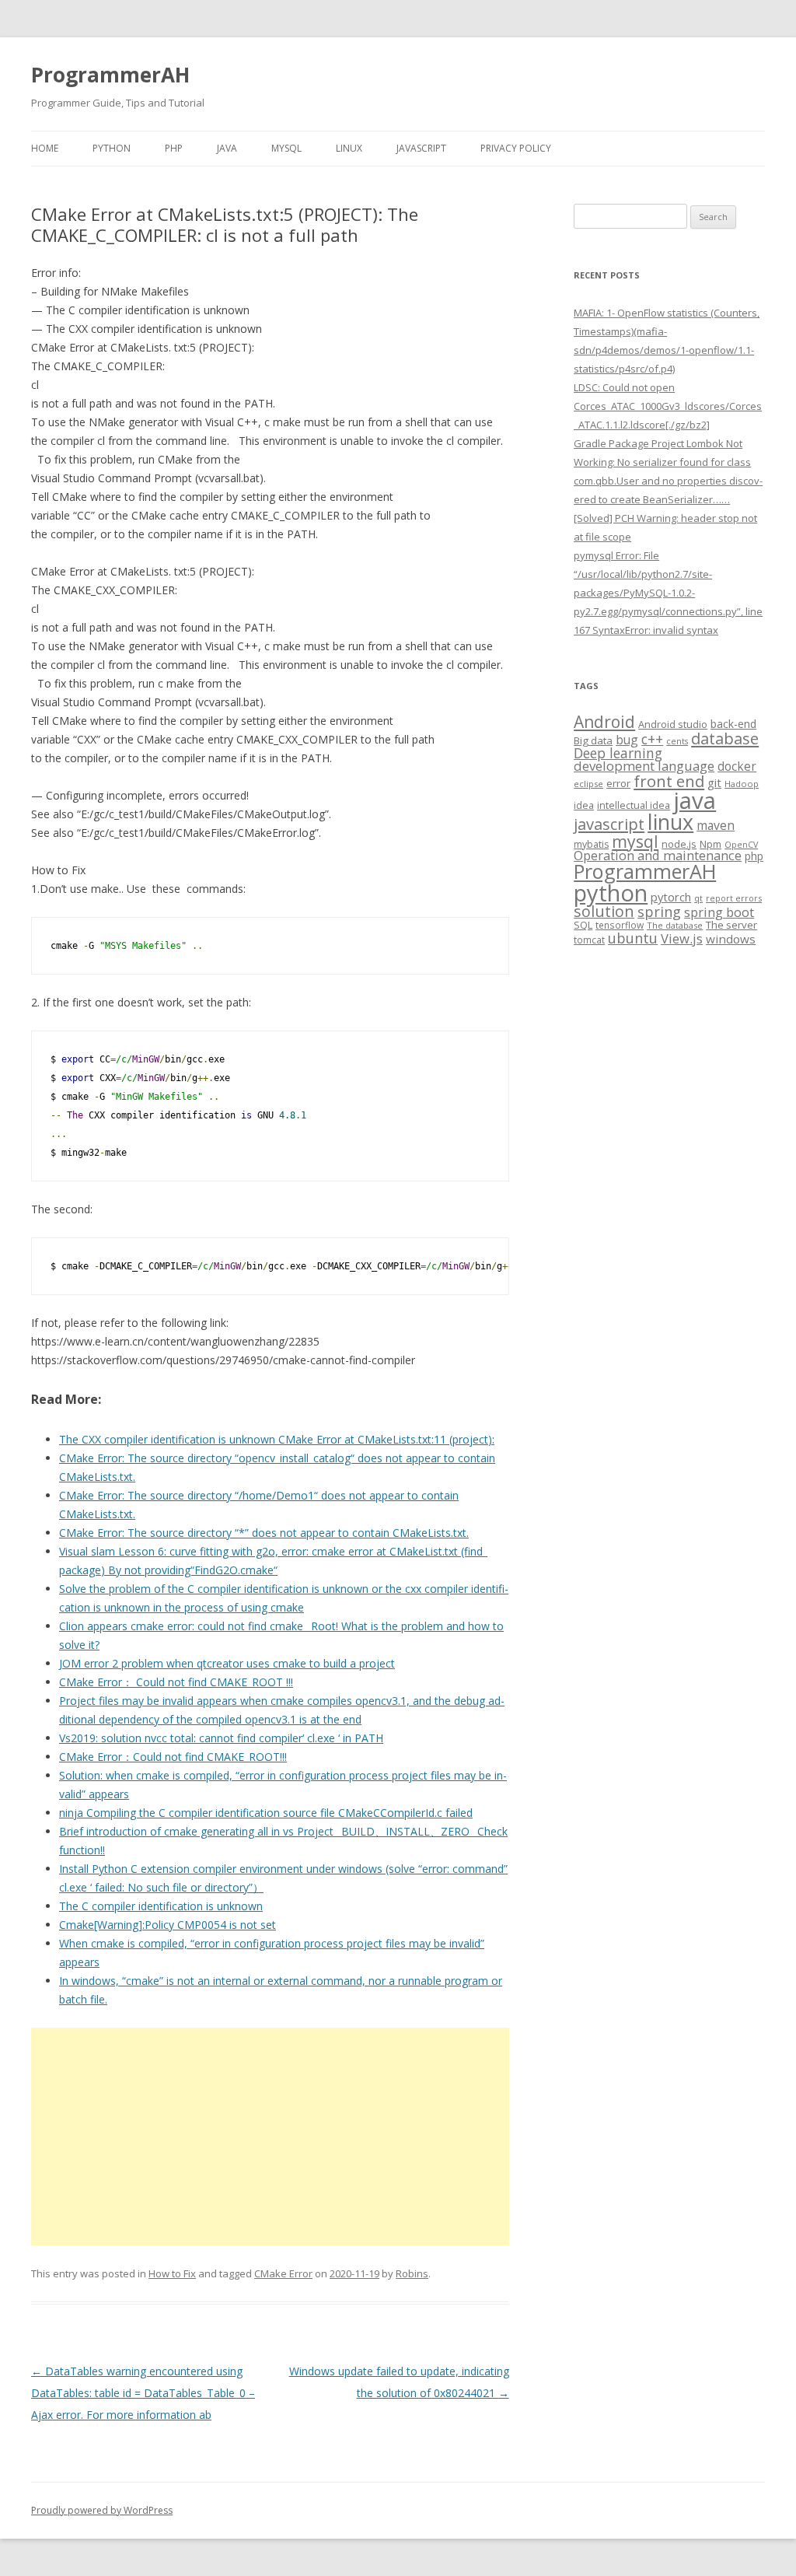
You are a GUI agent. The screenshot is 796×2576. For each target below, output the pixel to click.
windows (731, 939)
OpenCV (741, 845)
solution (604, 911)
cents (677, 741)
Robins (412, 2273)
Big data (593, 740)
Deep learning (618, 753)
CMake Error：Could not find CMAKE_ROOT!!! (173, 1757)
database (725, 738)
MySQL (286, 148)
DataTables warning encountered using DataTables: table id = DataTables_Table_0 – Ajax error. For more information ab (143, 2393)
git (714, 782)
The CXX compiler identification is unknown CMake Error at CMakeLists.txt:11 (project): (277, 1439)
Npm (710, 844)
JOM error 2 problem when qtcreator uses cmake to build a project (227, 1663)
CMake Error (283, 2273)
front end (669, 781)
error (618, 783)
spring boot (719, 912)
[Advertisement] (270, 2137)
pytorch (671, 897)
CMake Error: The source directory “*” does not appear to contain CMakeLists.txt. (264, 1533)
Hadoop (742, 784)
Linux (349, 148)
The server (731, 925)
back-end (733, 724)
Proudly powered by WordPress (102, 2510)
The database (675, 925)
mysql (635, 841)
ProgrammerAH (110, 75)
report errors (734, 898)
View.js (682, 938)
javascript (609, 824)
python (611, 892)
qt (698, 898)
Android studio (673, 724)
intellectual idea (634, 805)
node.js (679, 844)
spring (659, 911)
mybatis (591, 844)
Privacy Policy (516, 148)
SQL (583, 925)
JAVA (227, 148)
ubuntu (633, 938)
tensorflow (620, 925)
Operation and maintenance (658, 856)
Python (112, 148)
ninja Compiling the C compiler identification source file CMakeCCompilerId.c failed (266, 1813)
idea (584, 805)
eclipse (588, 784)
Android (604, 722)
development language (644, 766)
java (695, 800)
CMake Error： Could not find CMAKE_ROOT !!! (176, 1682)
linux (670, 822)
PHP (174, 148)
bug (627, 740)
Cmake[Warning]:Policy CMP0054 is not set (168, 1925)
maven (716, 825)
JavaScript (421, 148)
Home (45, 148)
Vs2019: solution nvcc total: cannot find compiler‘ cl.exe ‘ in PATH (221, 1738)
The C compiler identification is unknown (161, 1906)
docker (737, 766)
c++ (652, 739)
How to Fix (172, 2273)
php (754, 856)
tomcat (589, 940)
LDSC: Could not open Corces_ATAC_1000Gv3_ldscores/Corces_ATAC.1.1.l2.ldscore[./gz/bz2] (668, 406)
